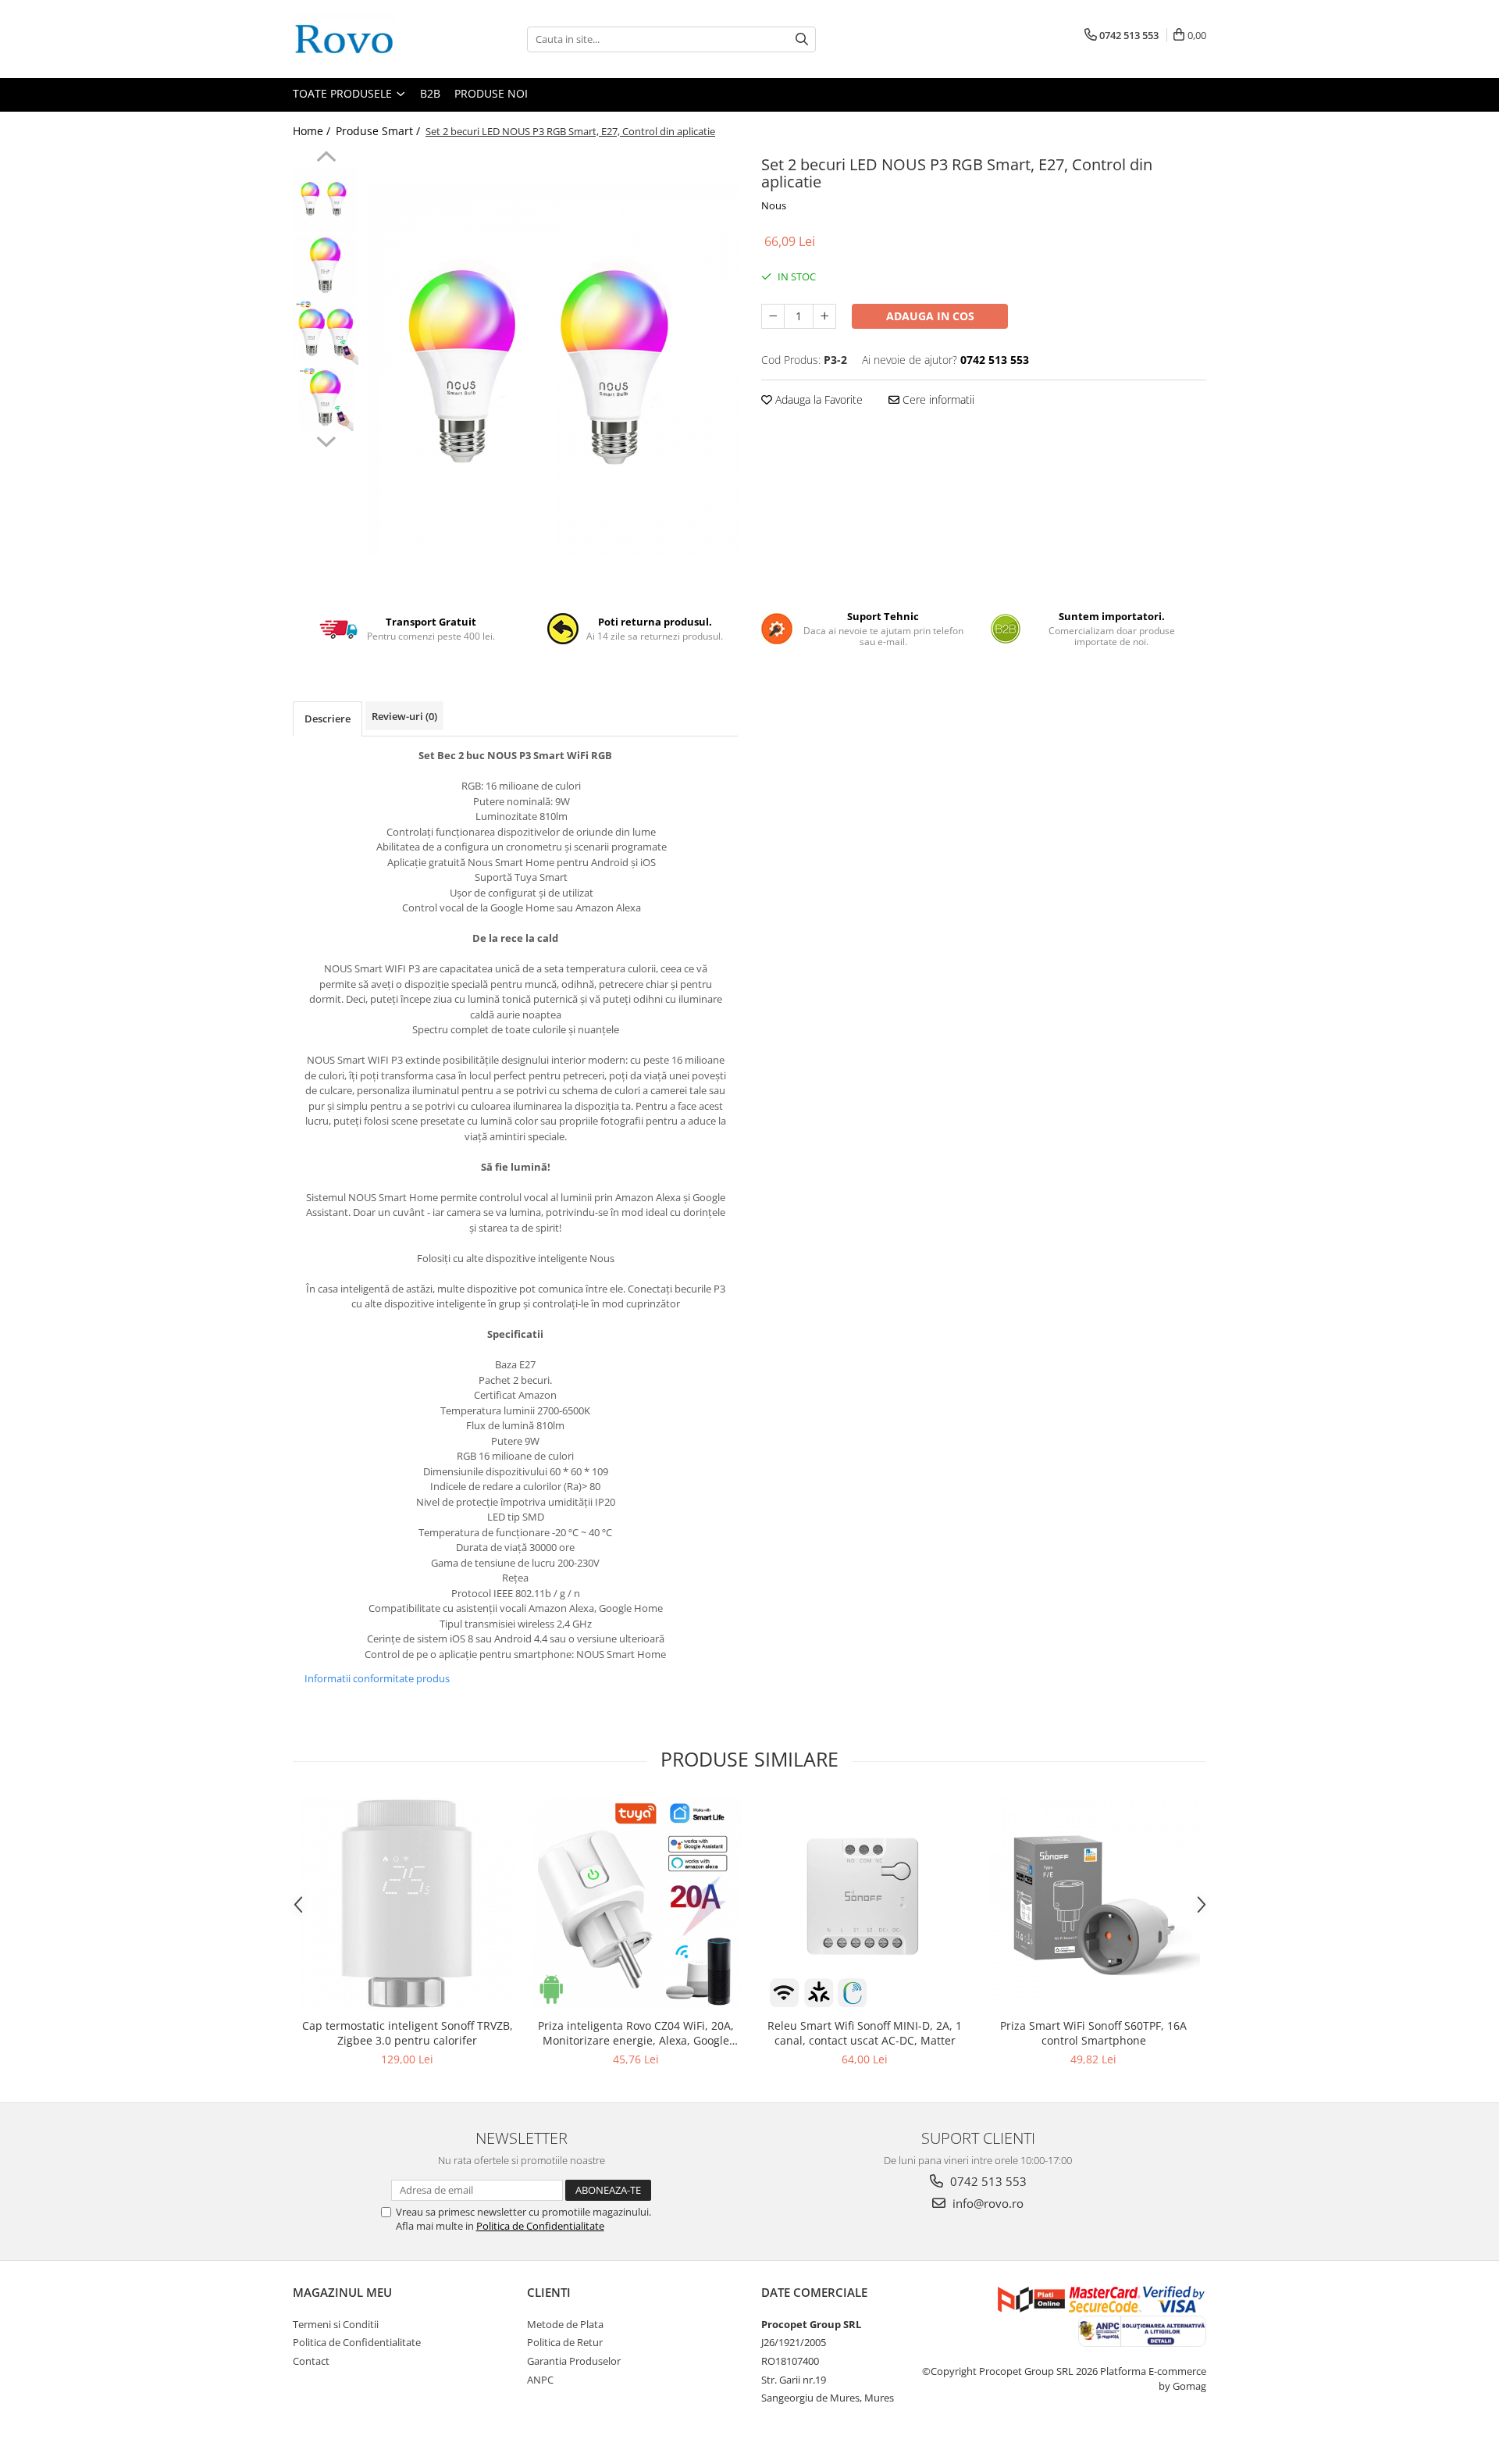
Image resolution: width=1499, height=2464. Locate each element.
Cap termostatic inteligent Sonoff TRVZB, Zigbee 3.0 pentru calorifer (408, 2033)
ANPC (540, 2380)
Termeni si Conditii (336, 2324)
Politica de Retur (565, 2342)
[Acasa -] (371, 39)
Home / (313, 131)
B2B (430, 93)
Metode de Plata (565, 2324)
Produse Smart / (379, 131)
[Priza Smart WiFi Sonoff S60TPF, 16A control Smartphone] (1093, 1904)
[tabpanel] (552, 370)
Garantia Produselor (574, 2361)
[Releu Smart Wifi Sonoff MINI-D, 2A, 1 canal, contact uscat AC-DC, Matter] (865, 1904)
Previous (326, 159)
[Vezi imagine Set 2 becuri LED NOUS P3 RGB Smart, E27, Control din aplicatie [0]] (326, 200)
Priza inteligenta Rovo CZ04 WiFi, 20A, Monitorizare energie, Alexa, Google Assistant (636, 2033)
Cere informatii (937, 399)
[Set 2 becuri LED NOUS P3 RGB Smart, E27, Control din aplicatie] (552, 370)
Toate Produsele (344, 93)
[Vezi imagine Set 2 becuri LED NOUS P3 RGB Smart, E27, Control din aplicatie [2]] (326, 332)
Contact (311, 2361)
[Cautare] (802, 39)
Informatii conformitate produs (377, 1678)
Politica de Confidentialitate (540, 2226)
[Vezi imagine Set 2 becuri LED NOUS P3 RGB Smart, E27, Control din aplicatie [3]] (326, 399)
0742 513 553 (987, 2181)
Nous (774, 205)
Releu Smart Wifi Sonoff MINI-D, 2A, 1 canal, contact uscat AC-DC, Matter (865, 2033)
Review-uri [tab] (404, 716)
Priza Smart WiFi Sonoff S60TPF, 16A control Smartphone (1093, 2033)
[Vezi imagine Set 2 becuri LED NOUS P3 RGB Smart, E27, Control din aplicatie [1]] (326, 266)
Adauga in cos (930, 316)
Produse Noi (491, 93)
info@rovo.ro (986, 2203)
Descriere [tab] (328, 719)
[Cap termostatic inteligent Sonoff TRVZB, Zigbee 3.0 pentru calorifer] (407, 1904)
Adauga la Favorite (817, 399)
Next (326, 440)
